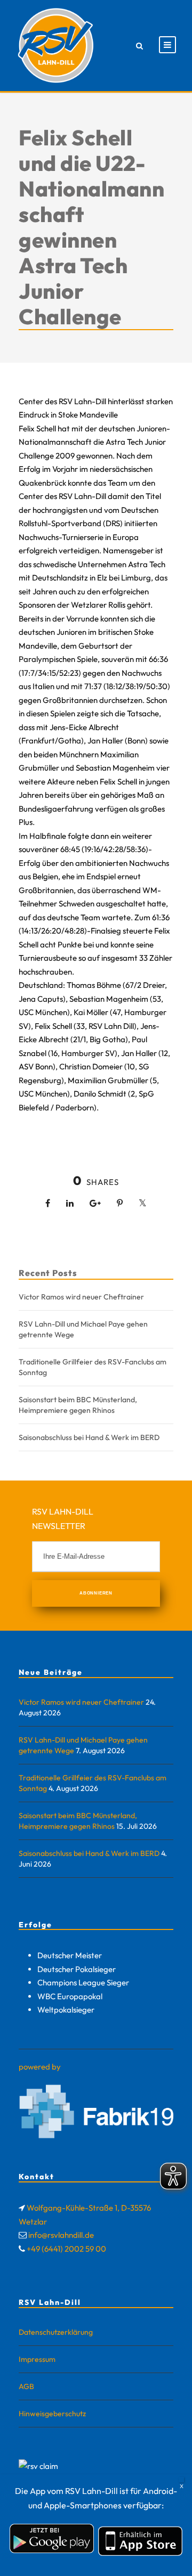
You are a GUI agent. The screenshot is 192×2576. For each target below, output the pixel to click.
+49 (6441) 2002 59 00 (66, 2249)
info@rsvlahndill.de (61, 2235)
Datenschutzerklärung (56, 2332)
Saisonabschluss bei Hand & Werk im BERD (89, 1437)
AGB (26, 2386)
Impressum (37, 2359)
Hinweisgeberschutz (52, 2414)
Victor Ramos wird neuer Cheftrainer (81, 1297)
